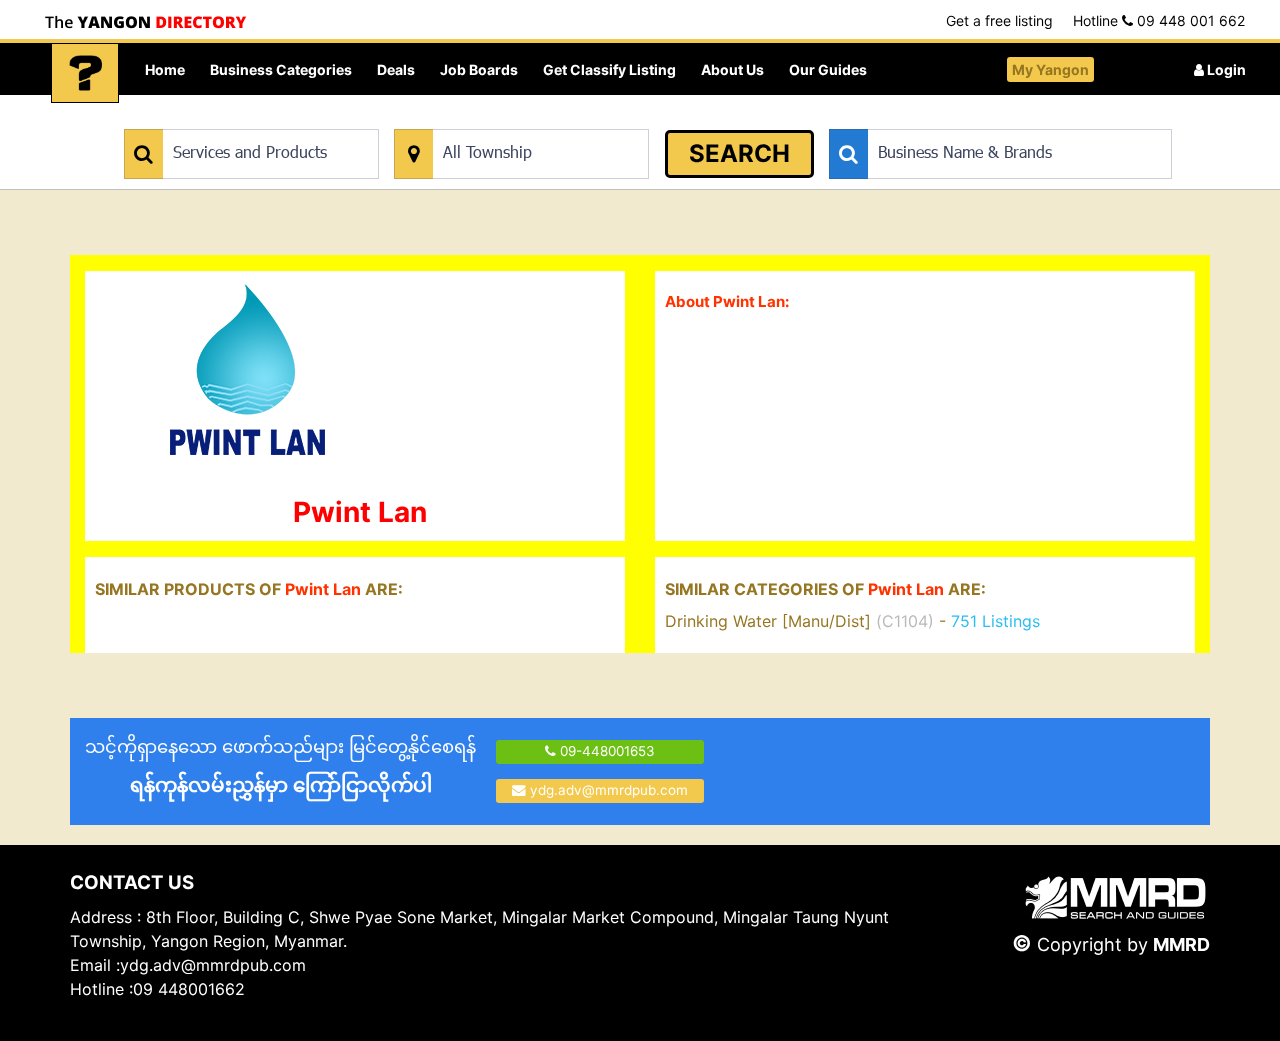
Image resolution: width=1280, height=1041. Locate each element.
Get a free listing (999, 20)
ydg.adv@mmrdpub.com (609, 790)
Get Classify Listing (609, 69)
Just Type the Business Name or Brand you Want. (979, 118)
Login (1225, 69)
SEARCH (739, 153)
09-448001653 (605, 751)
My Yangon (1050, 69)
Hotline (1159, 20)
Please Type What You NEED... (217, 118)
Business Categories (281, 69)
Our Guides (828, 69)
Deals (396, 69)
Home (165, 69)
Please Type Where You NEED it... (497, 118)
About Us (732, 69)
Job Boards (479, 69)
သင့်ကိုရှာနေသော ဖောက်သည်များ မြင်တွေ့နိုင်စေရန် (280, 766)
